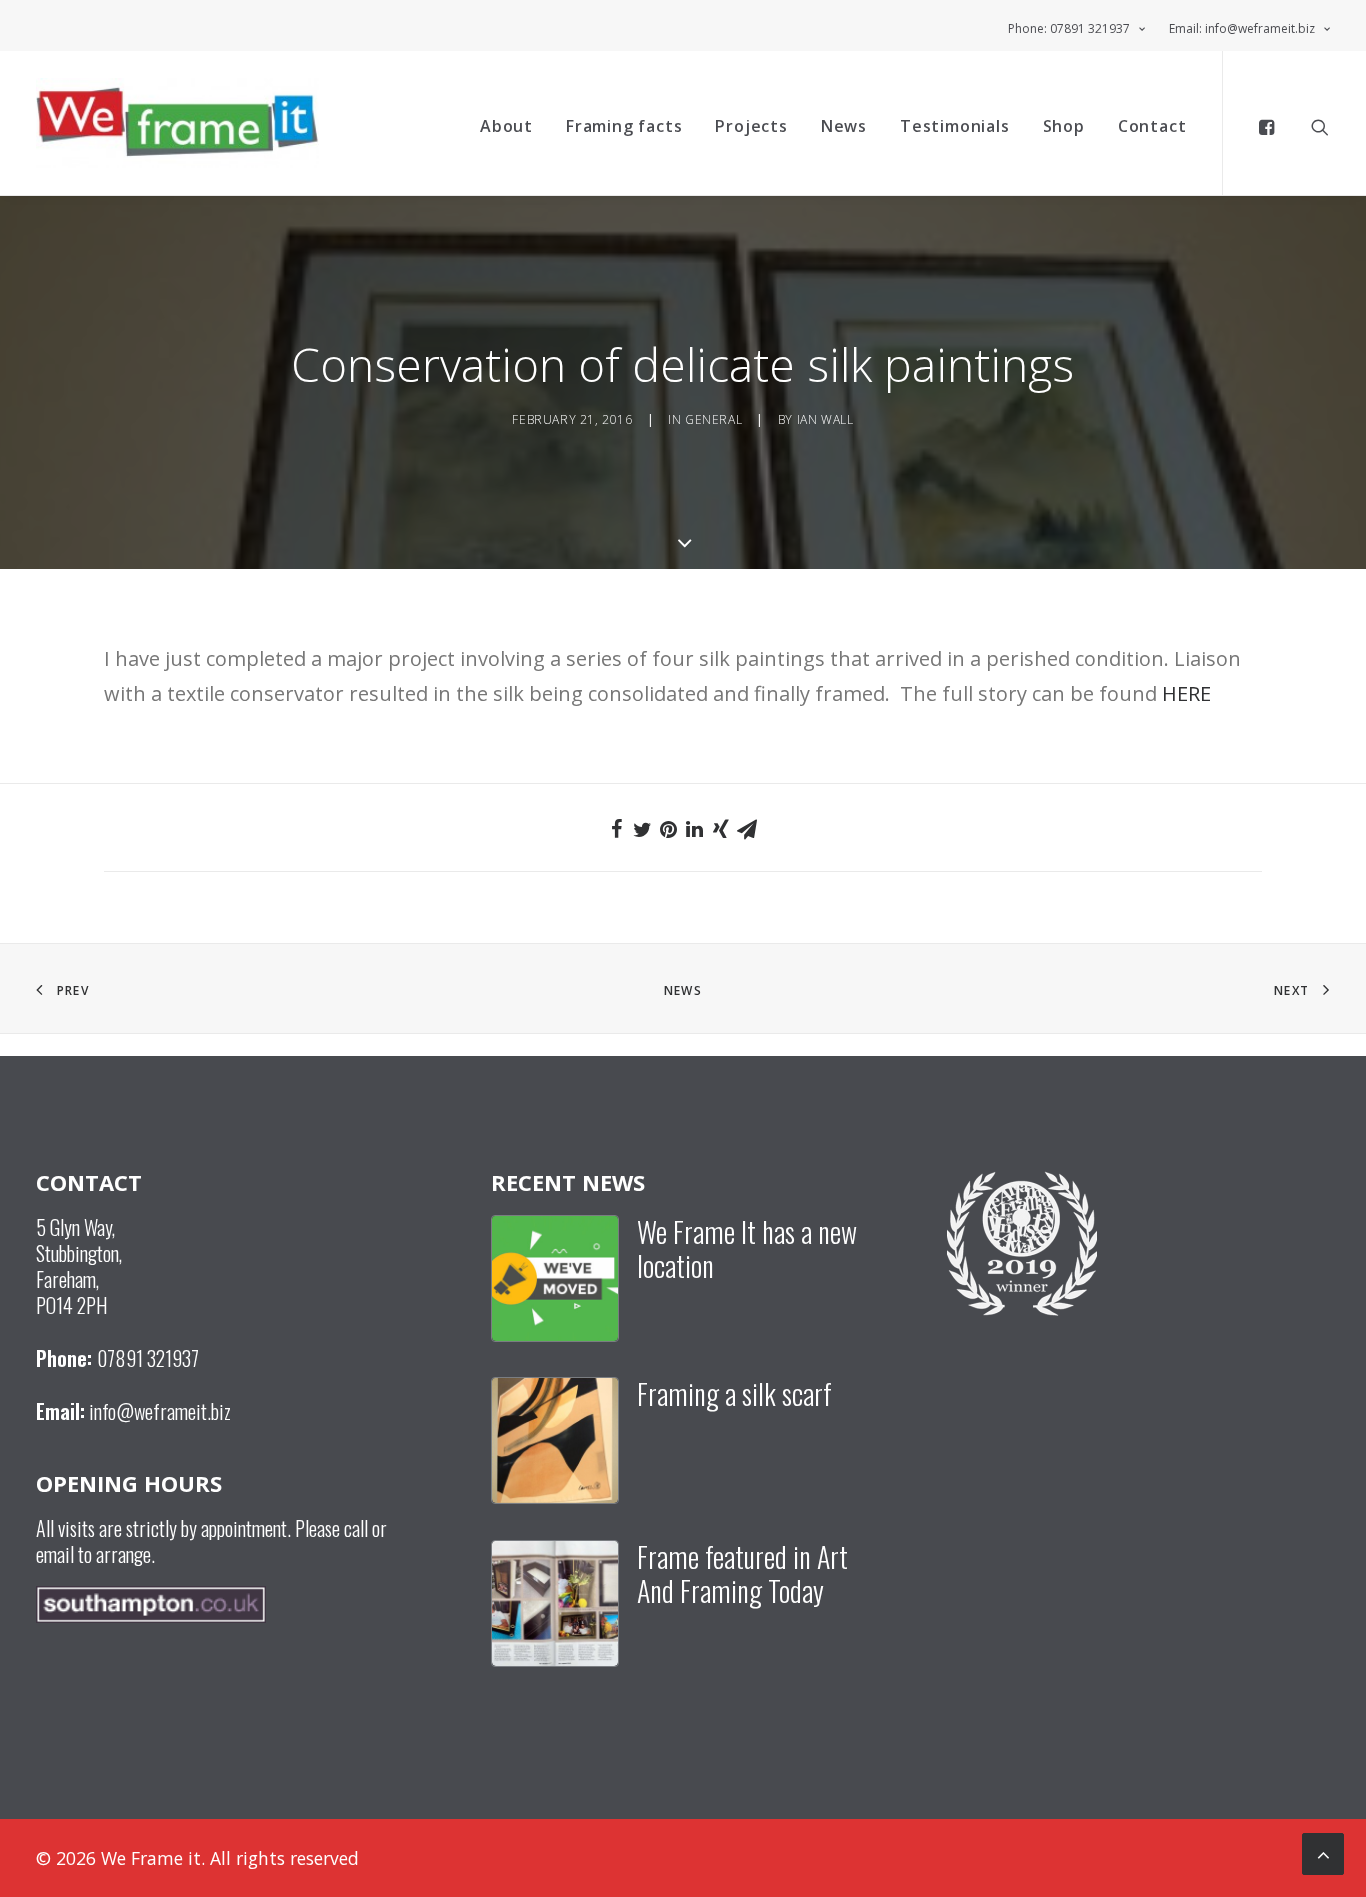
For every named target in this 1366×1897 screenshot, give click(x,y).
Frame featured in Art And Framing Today (742, 1573)
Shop (1064, 126)
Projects (751, 126)
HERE (1186, 693)
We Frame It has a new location (747, 1248)
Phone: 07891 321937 (1069, 28)
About (506, 126)
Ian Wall (825, 419)
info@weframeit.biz (160, 1411)
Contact (1152, 126)
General (713, 419)
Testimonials (955, 126)
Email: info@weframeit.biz (1242, 28)
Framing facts (624, 126)
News (844, 126)
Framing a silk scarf (734, 1393)
